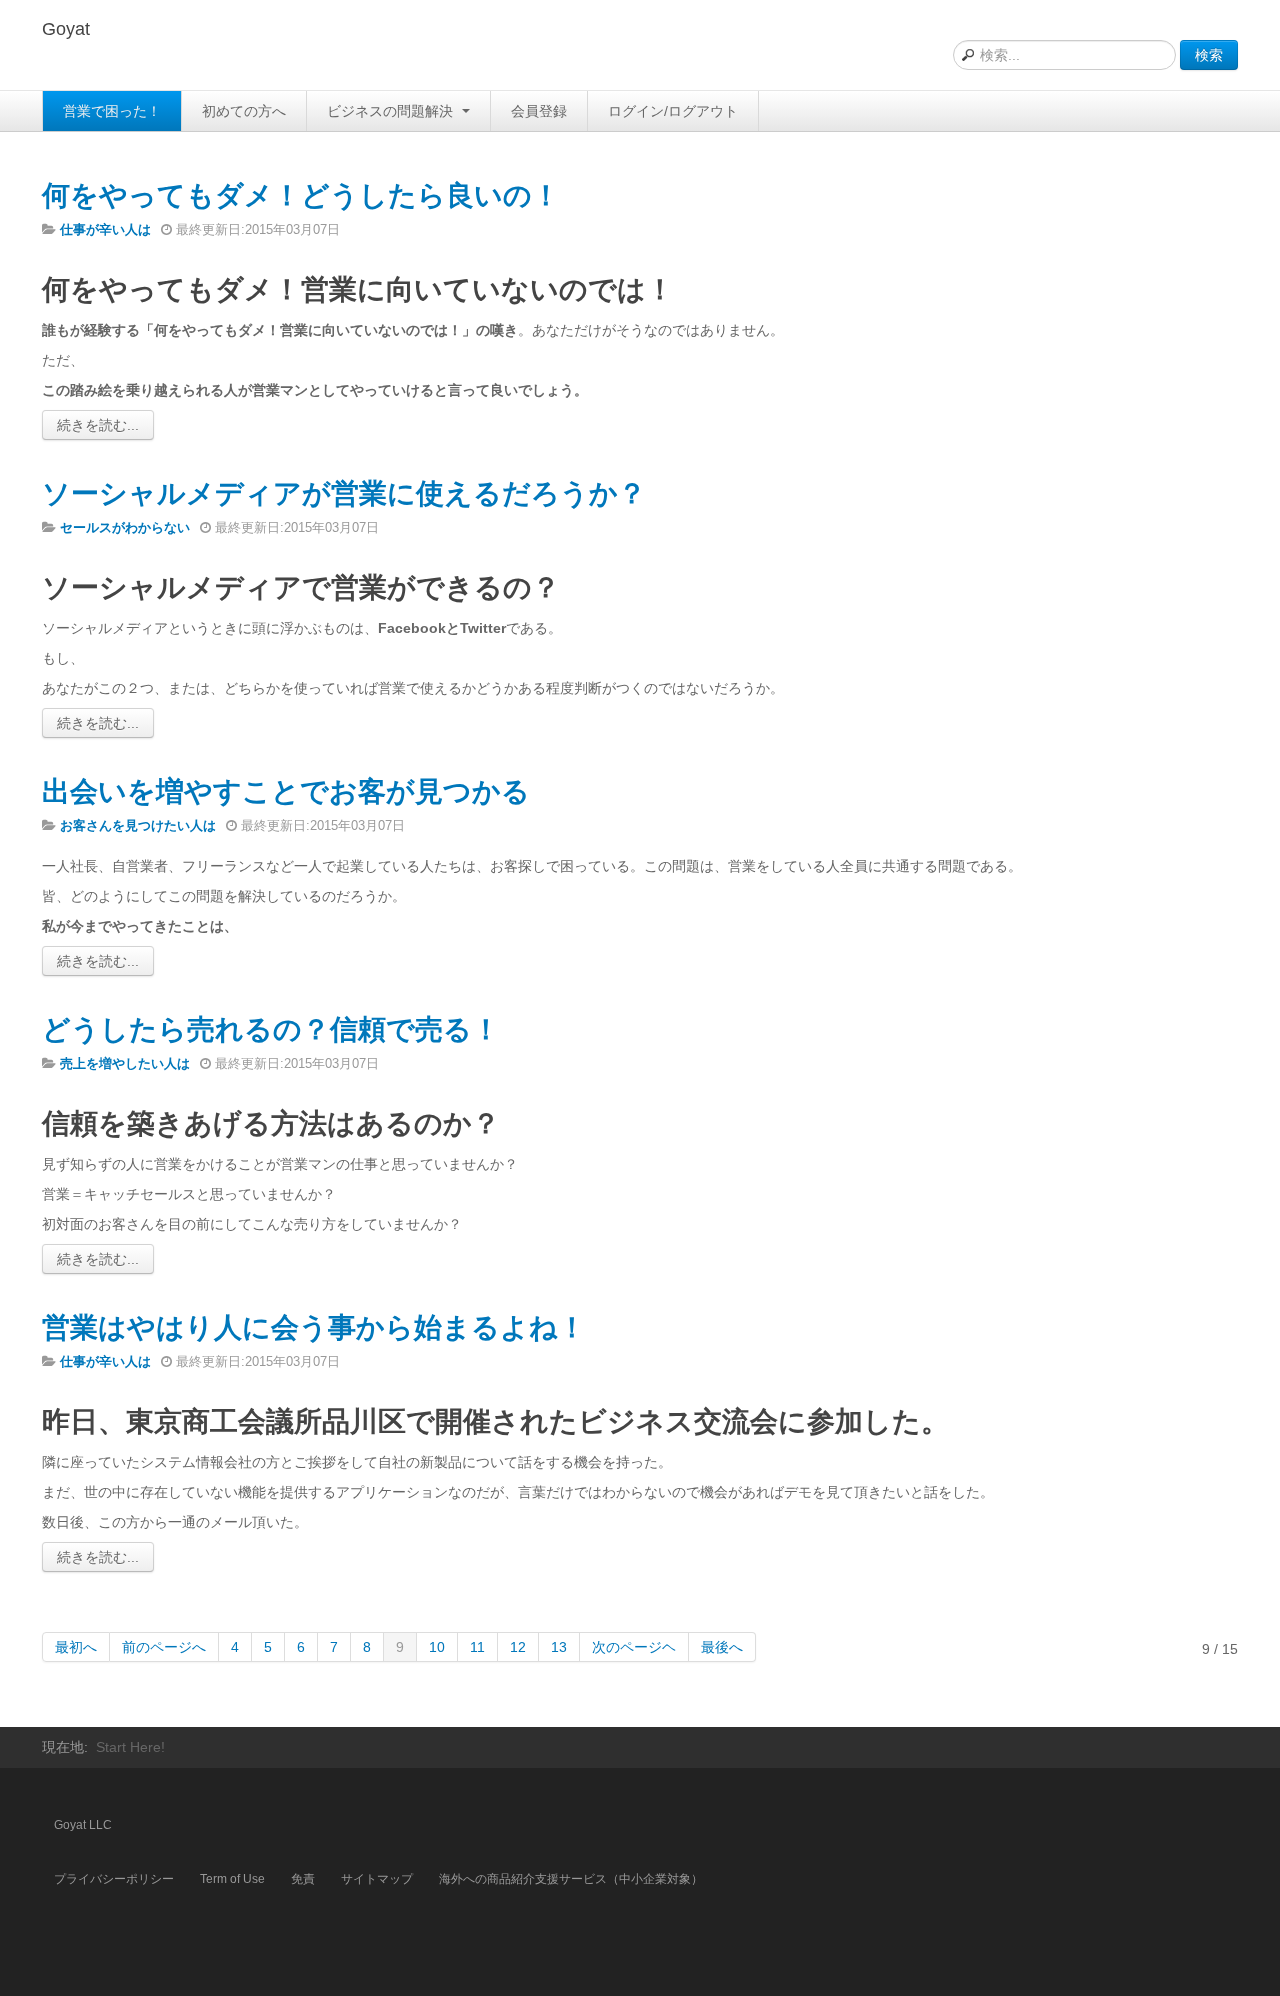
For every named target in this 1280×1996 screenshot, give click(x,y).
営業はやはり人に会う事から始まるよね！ (314, 1327)
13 (559, 1647)
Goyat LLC (83, 1825)
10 (437, 1647)
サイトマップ (377, 1879)
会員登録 (539, 111)
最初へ (76, 1647)
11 (477, 1647)
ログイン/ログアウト (673, 111)
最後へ (722, 1647)
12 (518, 1647)
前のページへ (164, 1647)
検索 (1209, 55)
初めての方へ (244, 111)
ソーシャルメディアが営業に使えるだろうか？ (344, 493)
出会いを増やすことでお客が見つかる (286, 791)
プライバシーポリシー (114, 1879)
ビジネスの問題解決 (392, 111)
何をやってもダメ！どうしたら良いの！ (301, 195)
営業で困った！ (112, 111)
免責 (303, 1879)
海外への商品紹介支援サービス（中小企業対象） (571, 1879)
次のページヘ (634, 1647)
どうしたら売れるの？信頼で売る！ (271, 1029)
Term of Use (232, 1879)
